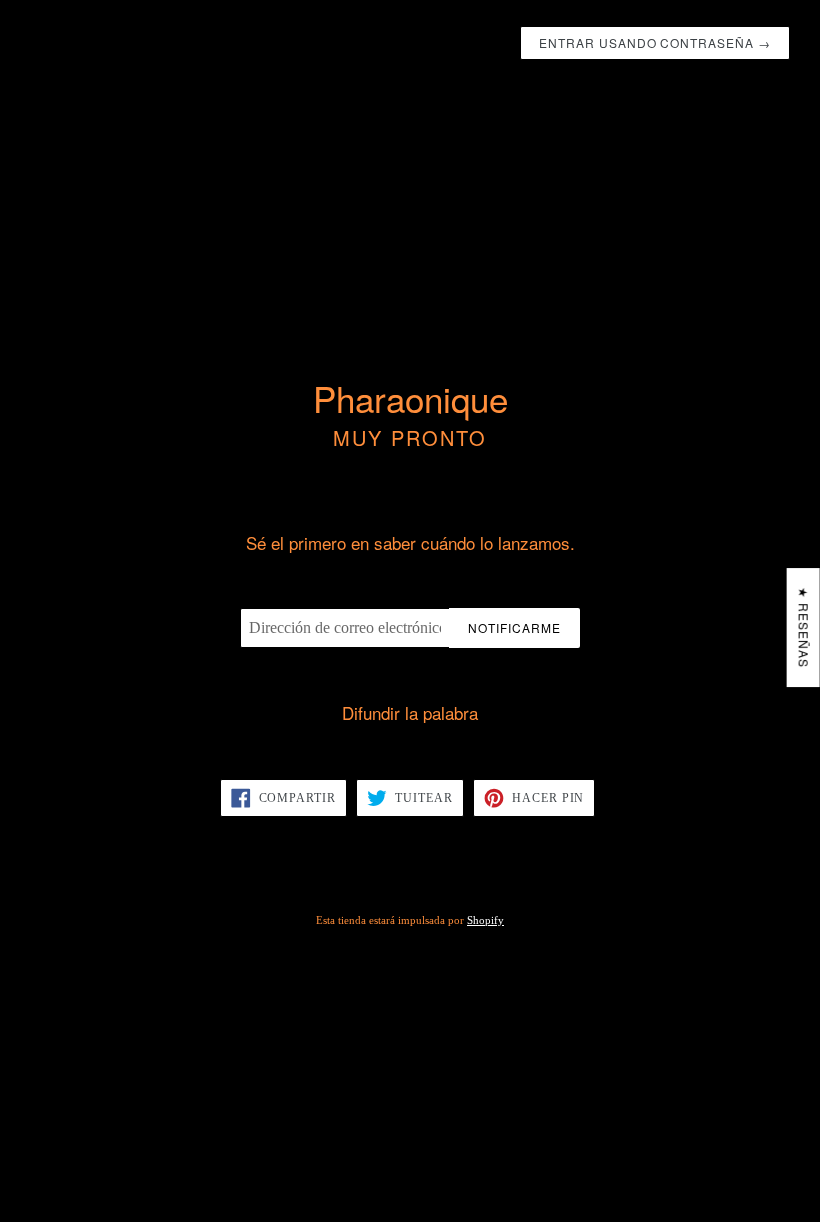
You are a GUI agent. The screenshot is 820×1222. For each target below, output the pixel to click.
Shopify (485, 920)
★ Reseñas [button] (804, 627)
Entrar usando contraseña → (655, 42)
